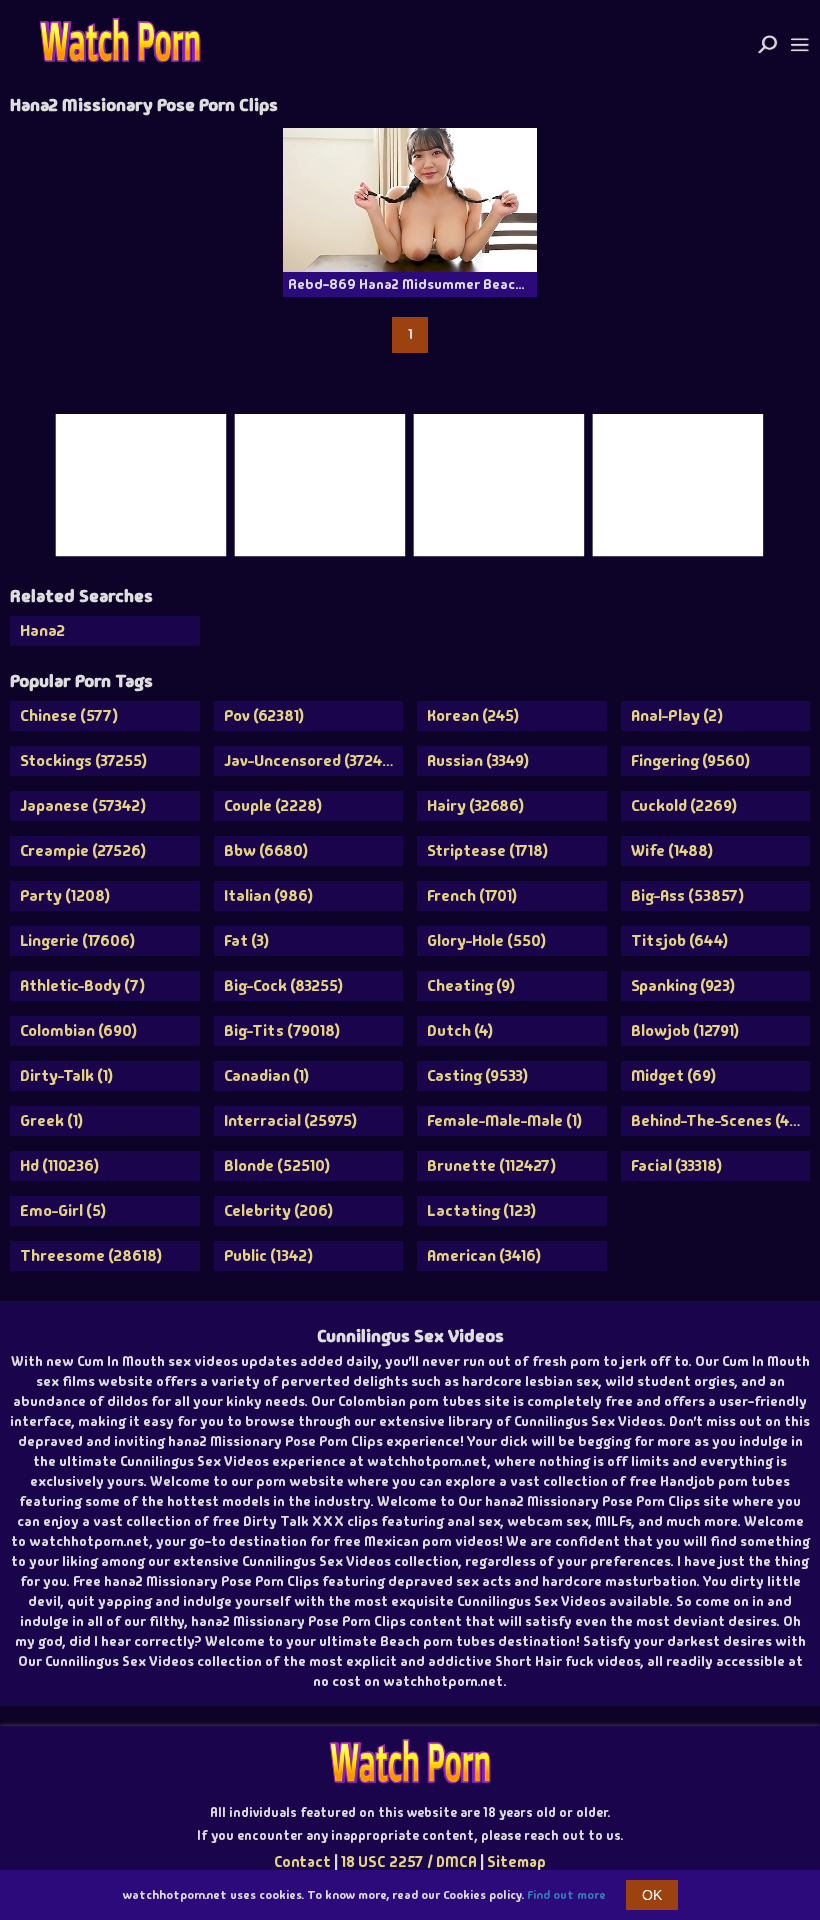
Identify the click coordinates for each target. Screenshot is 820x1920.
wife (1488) (672, 850)
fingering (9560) (690, 760)
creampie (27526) (83, 850)
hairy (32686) (475, 805)
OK (652, 1895)
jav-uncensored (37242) (310, 760)
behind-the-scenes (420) (721, 1120)
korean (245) (473, 715)
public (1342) (268, 1255)
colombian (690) (78, 1030)
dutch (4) (460, 1030)
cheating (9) (471, 985)
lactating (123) (481, 1210)
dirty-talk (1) (66, 1075)
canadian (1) (266, 1075)
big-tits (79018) (282, 1030)
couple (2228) (273, 805)
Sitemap (516, 1862)
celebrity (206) (278, 1210)
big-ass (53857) (687, 895)
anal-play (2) (677, 715)
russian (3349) (478, 760)
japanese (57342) (83, 805)
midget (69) (673, 1075)
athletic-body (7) (82, 985)
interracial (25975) (290, 1120)
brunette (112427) (491, 1165)
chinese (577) (69, 715)
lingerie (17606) (77, 940)
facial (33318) (676, 1165)
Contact (302, 1862)
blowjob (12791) (685, 1030)
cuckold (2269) (684, 805)
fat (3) (246, 940)
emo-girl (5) (63, 1210)
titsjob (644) (679, 940)
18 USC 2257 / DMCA (409, 1862)
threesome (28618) (91, 1255)
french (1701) (472, 895)
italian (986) (268, 895)
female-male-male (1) (504, 1120)
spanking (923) (683, 985)
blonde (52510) (277, 1165)
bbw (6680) (266, 850)
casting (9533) (477, 1075)
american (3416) (484, 1255)
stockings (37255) (83, 760)
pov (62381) (264, 715)
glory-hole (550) (486, 940)
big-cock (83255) (283, 985)
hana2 (42, 630)
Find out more (566, 1895)
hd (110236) (59, 1165)
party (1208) (65, 895)
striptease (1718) (487, 850)
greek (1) (51, 1120)
